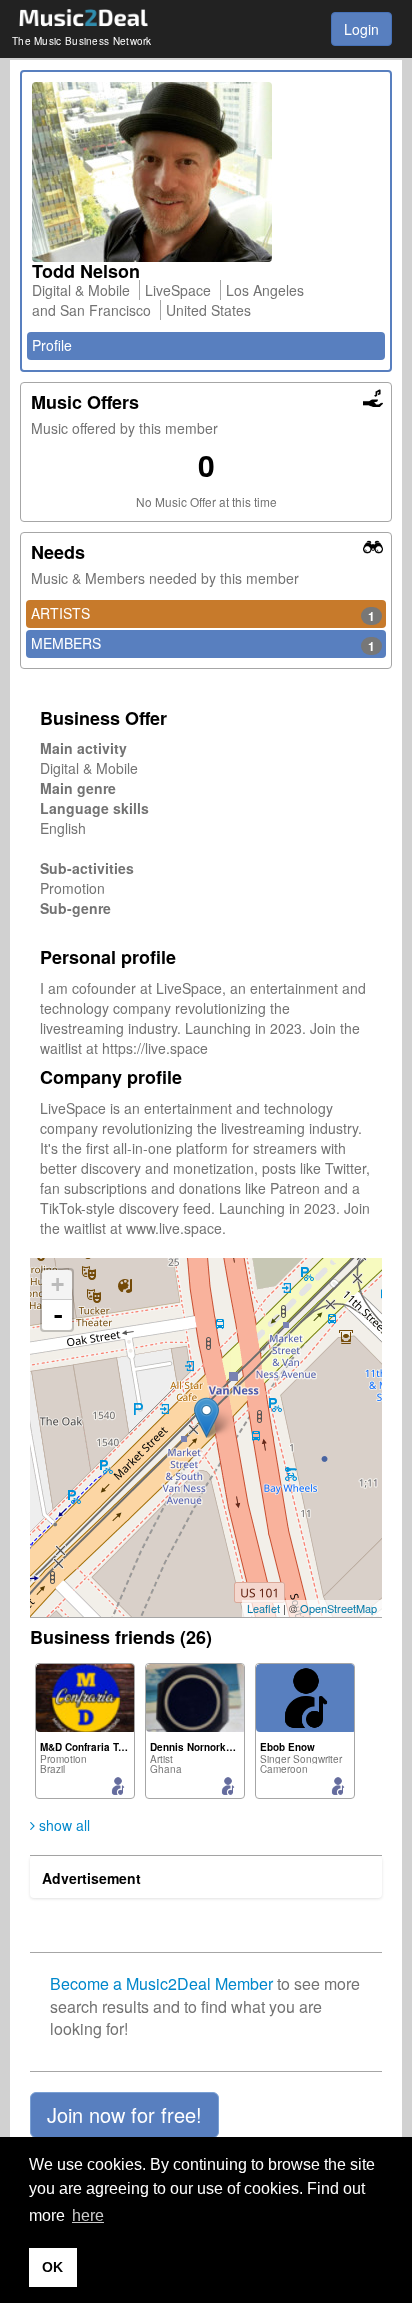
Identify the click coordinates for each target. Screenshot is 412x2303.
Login (361, 29)
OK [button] (52, 2267)
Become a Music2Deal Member (161, 1983)
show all (62, 1825)
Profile (52, 345)
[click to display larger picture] (206, 172)
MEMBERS (203, 644)
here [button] (88, 2215)
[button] (124, 2115)
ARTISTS (203, 614)
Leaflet (263, 1608)
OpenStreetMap (338, 1608)
